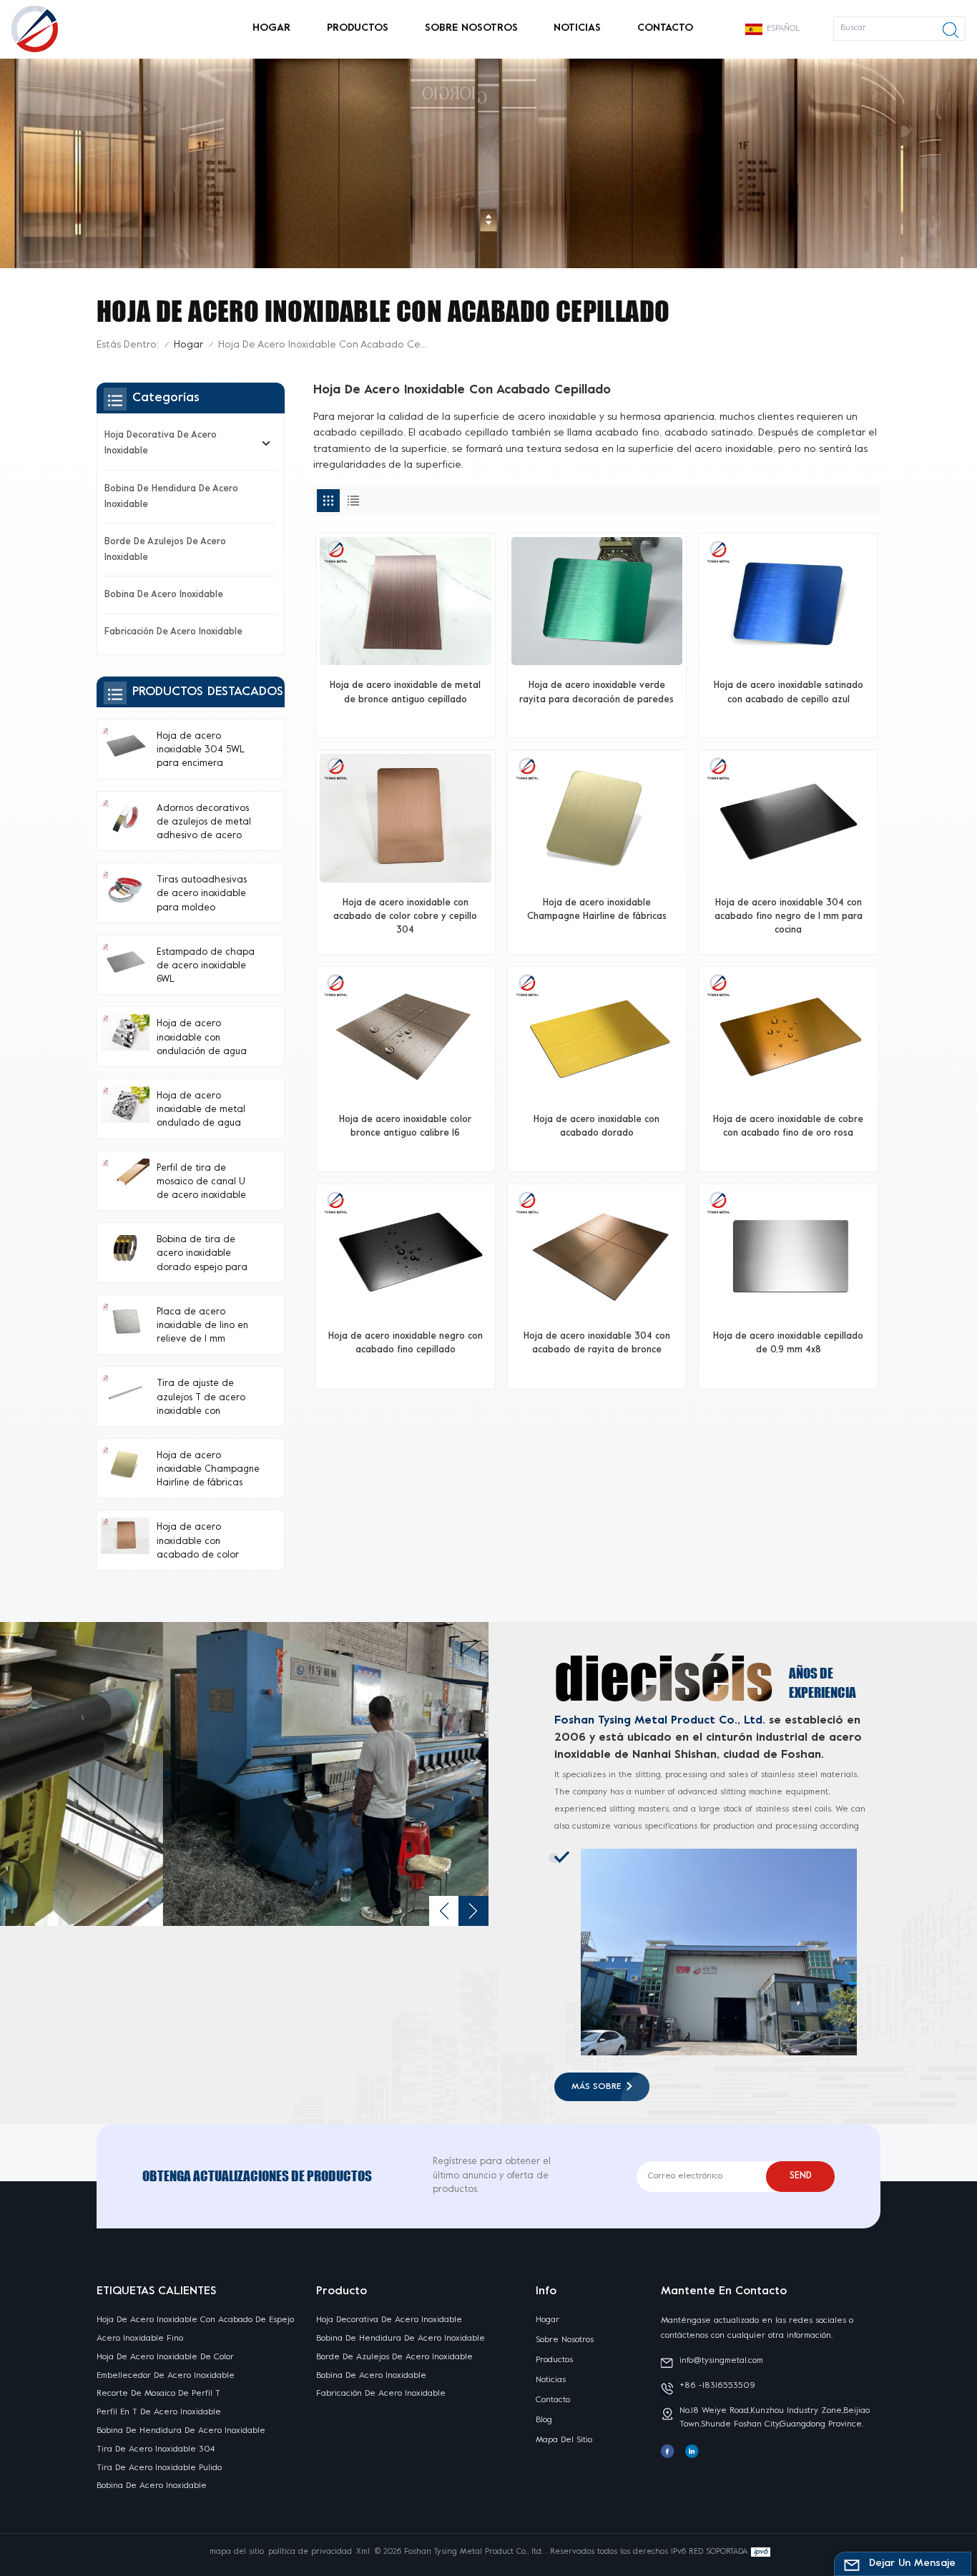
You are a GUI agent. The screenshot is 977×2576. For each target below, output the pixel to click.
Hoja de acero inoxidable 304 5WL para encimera (201, 750)
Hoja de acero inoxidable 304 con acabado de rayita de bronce (597, 1343)
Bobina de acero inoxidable (164, 595)
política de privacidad (310, 2552)
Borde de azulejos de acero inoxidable (165, 550)
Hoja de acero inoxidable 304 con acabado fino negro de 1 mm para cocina (789, 917)
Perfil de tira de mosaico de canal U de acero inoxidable (201, 1182)
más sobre (596, 2087)
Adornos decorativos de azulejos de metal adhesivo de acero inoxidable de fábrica (204, 824)
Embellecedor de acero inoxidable (166, 2376)
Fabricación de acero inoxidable (173, 632)
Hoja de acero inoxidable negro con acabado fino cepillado (406, 1343)
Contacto (665, 28)
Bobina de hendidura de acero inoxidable (171, 497)
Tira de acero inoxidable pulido (159, 2468)
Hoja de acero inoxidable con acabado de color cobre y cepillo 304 (405, 917)
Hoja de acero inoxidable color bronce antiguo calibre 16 (405, 1127)
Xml (363, 2552)
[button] (444, 1911)
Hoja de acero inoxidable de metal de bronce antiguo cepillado (405, 693)
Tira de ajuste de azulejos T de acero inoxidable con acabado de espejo (201, 1399)
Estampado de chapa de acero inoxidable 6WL (206, 966)
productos (358, 28)
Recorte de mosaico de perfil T (158, 2394)
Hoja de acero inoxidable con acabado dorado (596, 1127)
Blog (544, 2420)
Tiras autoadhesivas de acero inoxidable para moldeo (202, 894)
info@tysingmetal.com (721, 2361)
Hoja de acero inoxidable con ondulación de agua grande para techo (202, 1039)
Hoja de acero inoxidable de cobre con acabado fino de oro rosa (788, 1127)
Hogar (271, 28)
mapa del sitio (564, 2440)
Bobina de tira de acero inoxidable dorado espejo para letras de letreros (202, 1255)
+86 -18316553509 (717, 2386)
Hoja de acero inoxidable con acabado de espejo (195, 2320)
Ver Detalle (399, 721)
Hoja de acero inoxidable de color (165, 2357)
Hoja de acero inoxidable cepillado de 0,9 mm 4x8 (788, 1343)
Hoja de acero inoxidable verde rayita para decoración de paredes (596, 693)
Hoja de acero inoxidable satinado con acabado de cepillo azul (789, 693)
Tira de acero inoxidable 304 (156, 2449)
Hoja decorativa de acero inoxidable (161, 443)
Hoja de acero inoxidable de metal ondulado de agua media (201, 1112)
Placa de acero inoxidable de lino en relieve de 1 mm (202, 1326)
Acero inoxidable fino (140, 2339)
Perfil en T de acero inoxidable (159, 2412)
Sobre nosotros (471, 28)
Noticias (577, 28)
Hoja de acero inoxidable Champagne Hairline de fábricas (597, 910)
